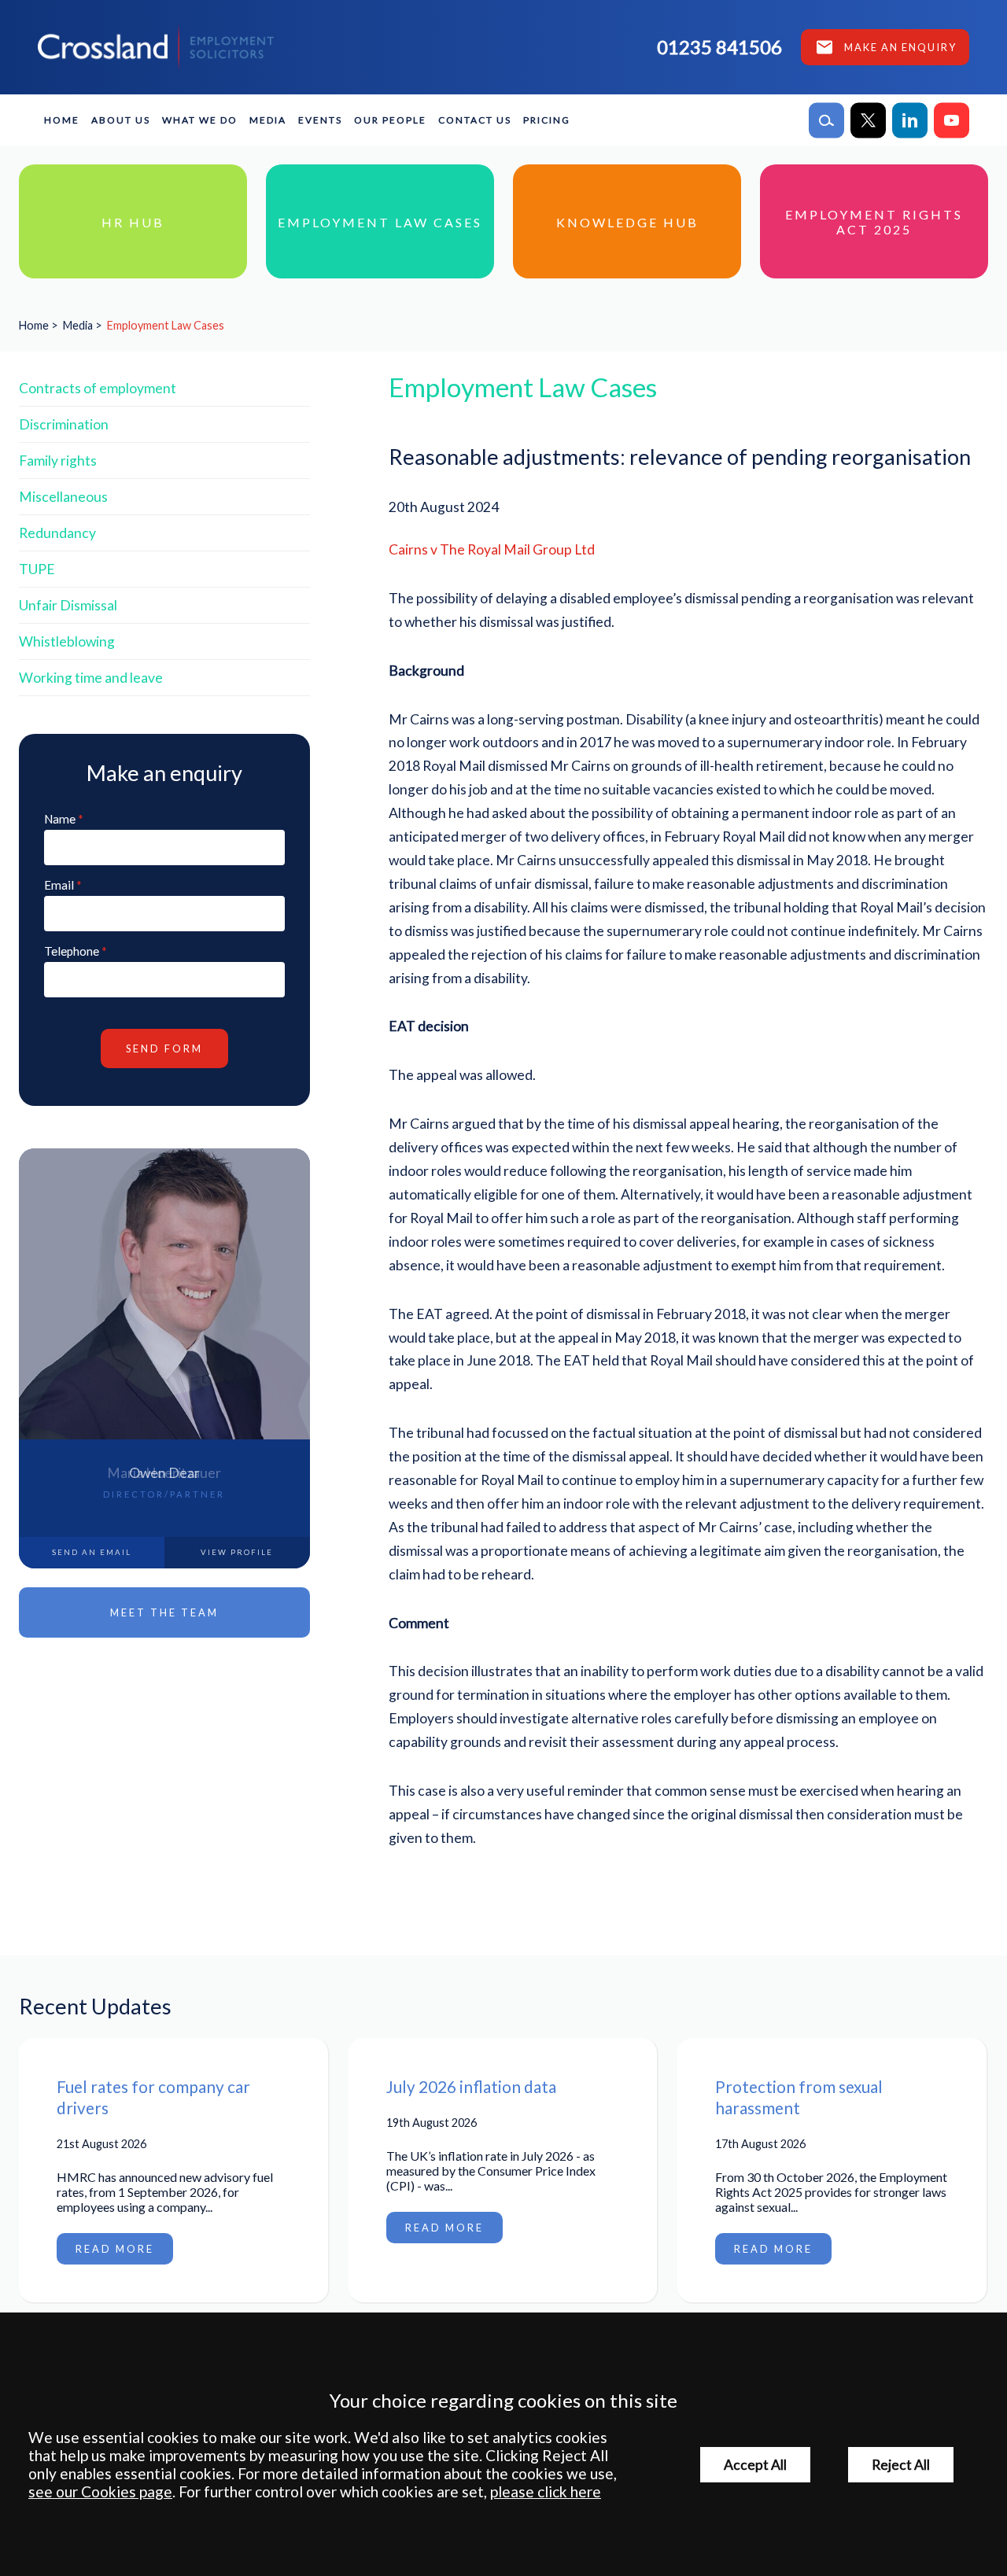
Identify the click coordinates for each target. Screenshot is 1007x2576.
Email (59, 885)
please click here (546, 2491)
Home (62, 120)
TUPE (37, 569)
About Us (121, 120)
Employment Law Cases (166, 325)
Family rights (58, 461)
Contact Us (475, 120)
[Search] (826, 120)
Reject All (901, 2465)
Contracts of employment (98, 388)
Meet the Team (164, 1612)
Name (60, 819)
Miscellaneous (63, 497)
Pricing (547, 120)
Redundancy (57, 533)
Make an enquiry (900, 47)
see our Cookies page (100, 2491)
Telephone (72, 951)
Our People (390, 120)
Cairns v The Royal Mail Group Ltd (492, 549)
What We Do (200, 120)
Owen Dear (164, 1473)
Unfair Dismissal (68, 605)
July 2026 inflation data (471, 2086)
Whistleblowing (67, 641)
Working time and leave (91, 678)
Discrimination (64, 424)
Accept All (755, 2465)
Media (268, 120)
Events (320, 120)
